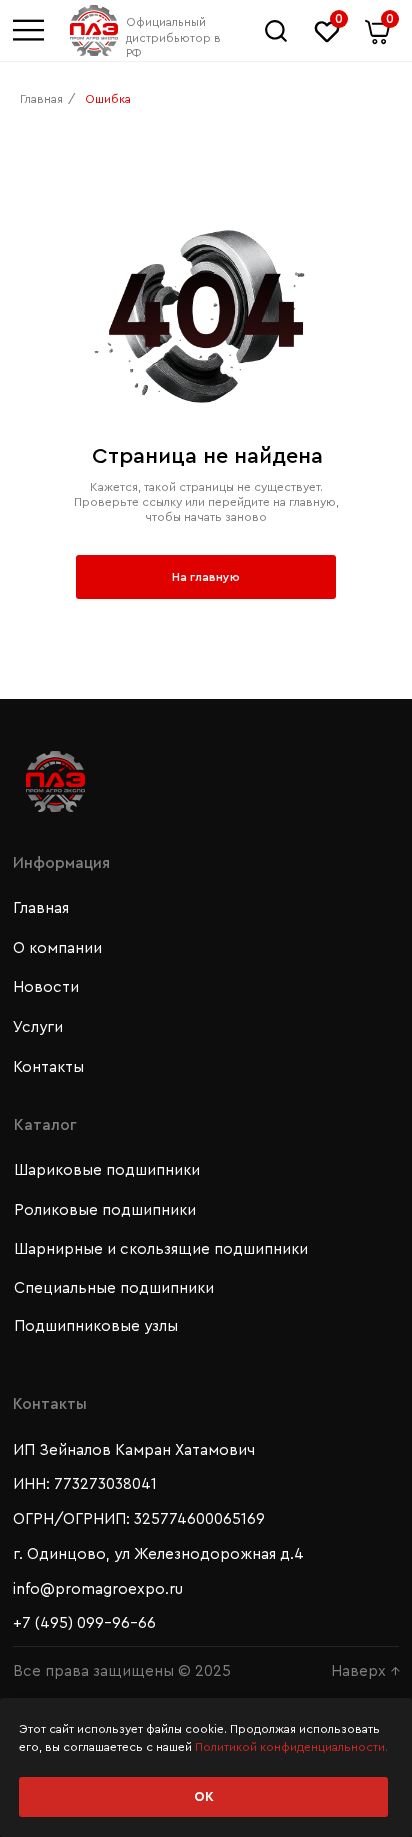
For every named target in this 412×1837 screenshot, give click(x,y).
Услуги (38, 1027)
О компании (57, 948)
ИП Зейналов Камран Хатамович (134, 1450)
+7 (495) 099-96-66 (84, 1623)
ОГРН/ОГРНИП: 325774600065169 (139, 1519)
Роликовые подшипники (105, 1210)
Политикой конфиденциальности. (291, 1747)
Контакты (48, 1067)
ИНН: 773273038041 (85, 1484)
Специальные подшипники (114, 1288)
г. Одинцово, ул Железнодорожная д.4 (158, 1554)
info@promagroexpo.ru (98, 1589)
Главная (41, 99)
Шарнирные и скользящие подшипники (161, 1249)
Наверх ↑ (365, 1671)
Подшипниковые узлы (96, 1326)
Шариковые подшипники (107, 1170)
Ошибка (108, 99)
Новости (46, 987)
